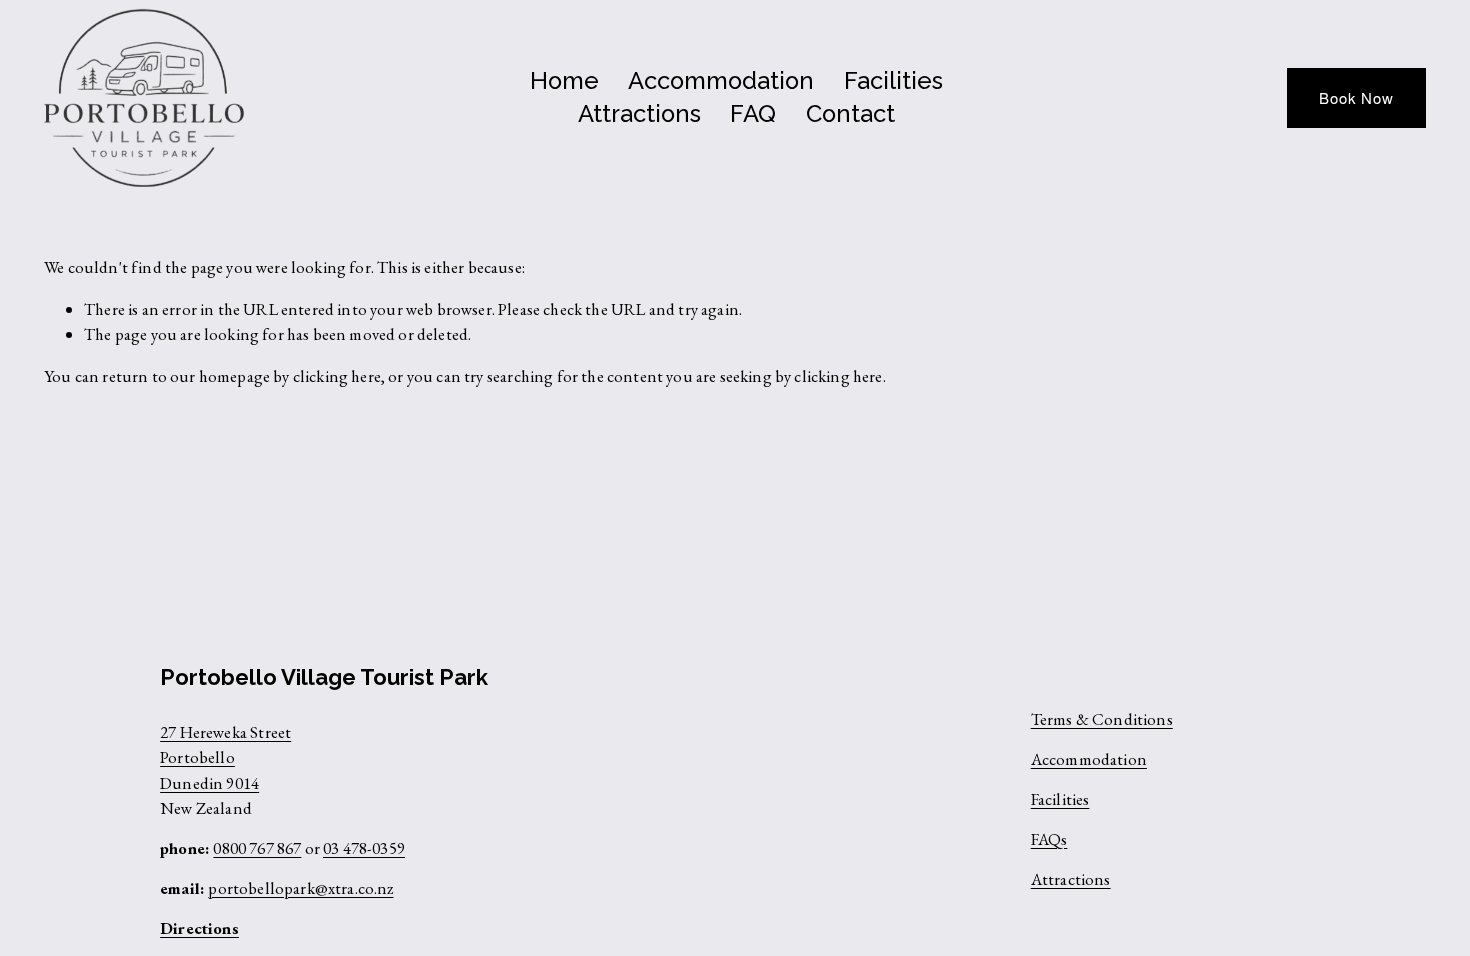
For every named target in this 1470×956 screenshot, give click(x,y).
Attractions (639, 114)
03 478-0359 (364, 848)
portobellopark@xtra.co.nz (300, 888)
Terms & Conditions (1102, 719)
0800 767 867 (257, 848)
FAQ (753, 114)
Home (564, 81)
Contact (850, 114)
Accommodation (721, 81)
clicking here (337, 376)
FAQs (1049, 839)
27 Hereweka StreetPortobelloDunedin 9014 (225, 757)
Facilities (893, 81)
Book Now (1356, 97)
